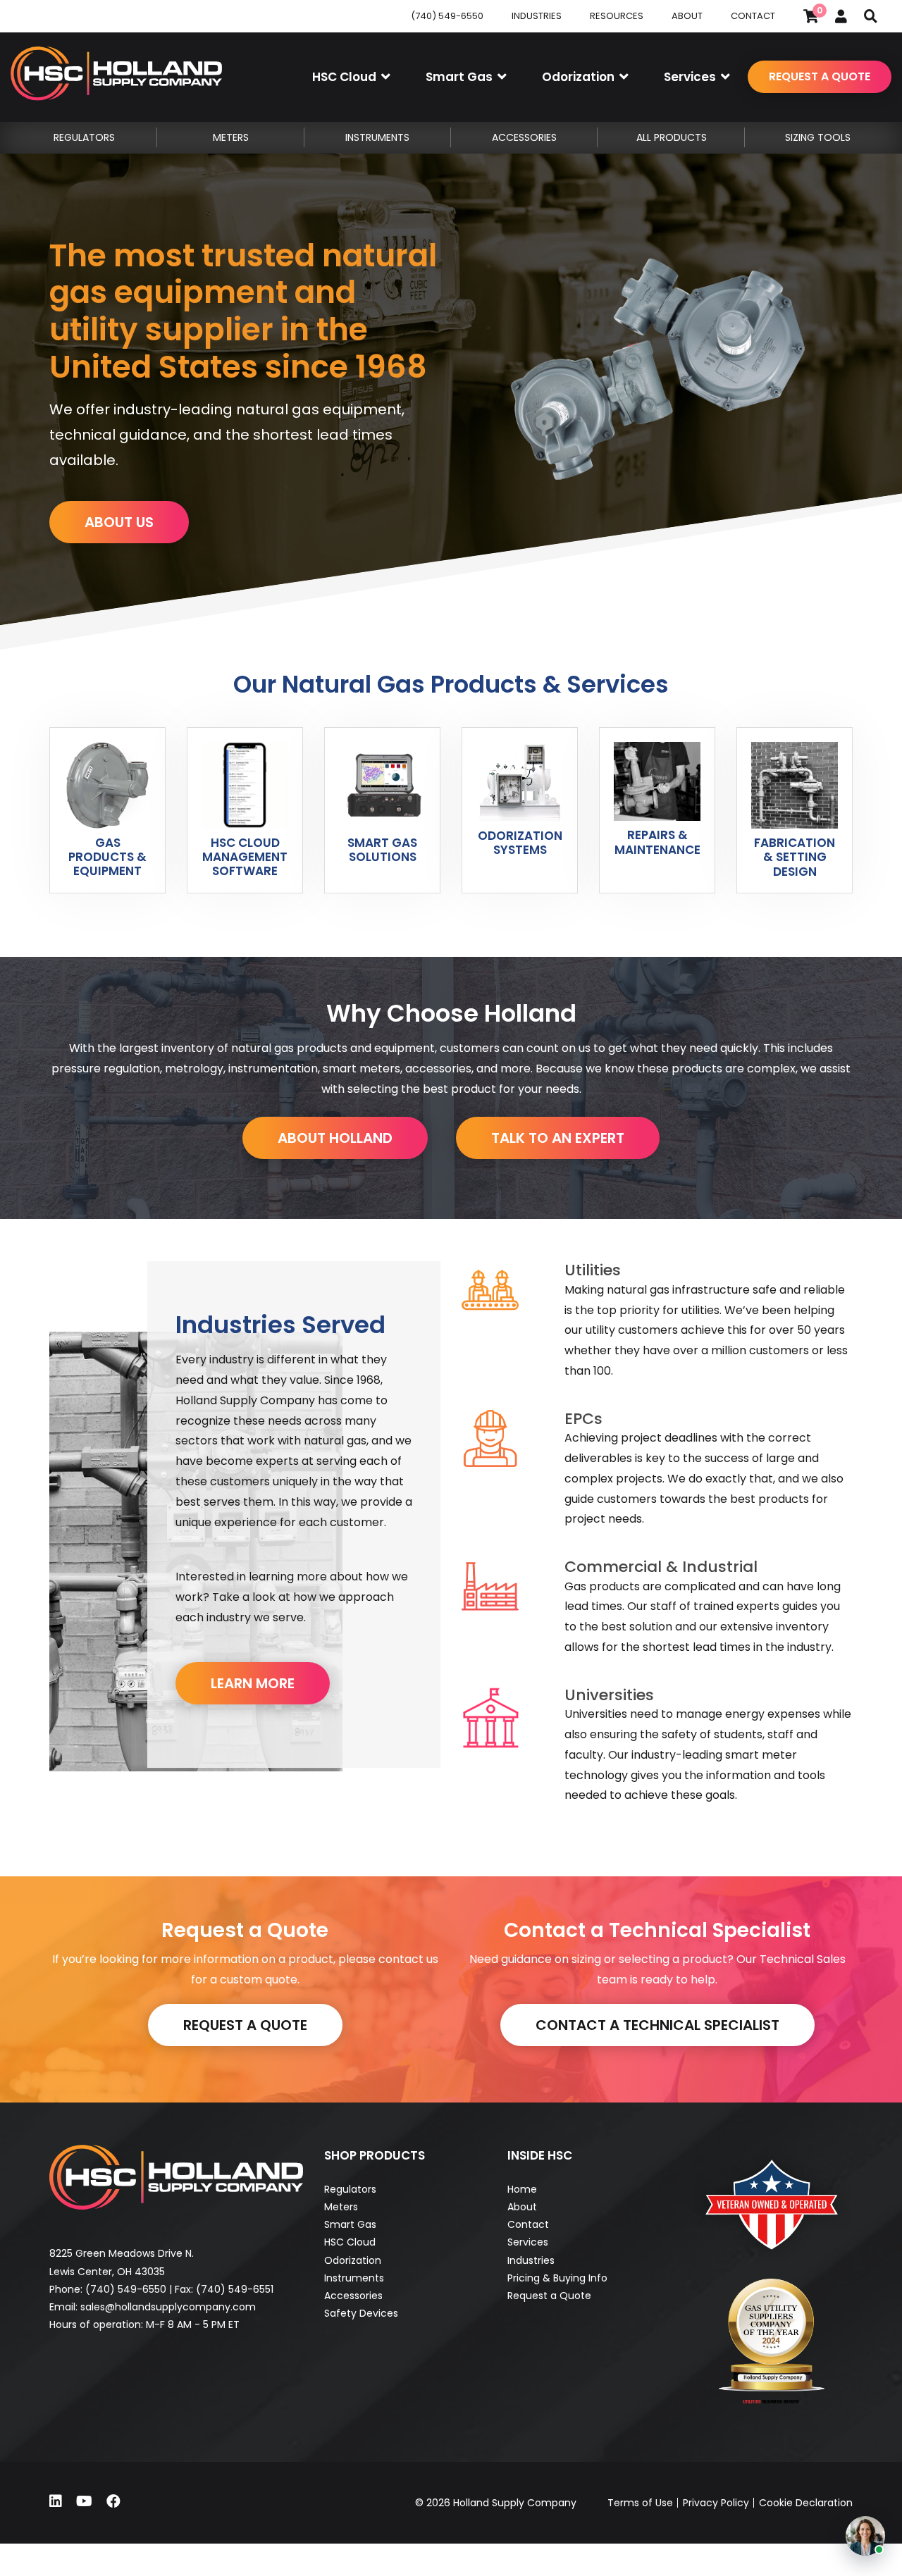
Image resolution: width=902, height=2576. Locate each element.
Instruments (354, 2278)
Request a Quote (820, 76)
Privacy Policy (716, 2503)
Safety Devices (361, 2313)
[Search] (871, 16)
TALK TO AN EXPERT (558, 1138)
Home (522, 2189)
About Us (119, 522)
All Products (672, 137)
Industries (537, 16)
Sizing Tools (818, 137)
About (687, 16)
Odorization (353, 2260)
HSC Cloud (350, 2242)
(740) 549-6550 (447, 16)
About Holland (335, 1138)
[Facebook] (113, 2501)
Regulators (350, 2189)
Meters (341, 2207)
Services (528, 2242)
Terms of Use (640, 2503)
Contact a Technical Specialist (657, 2025)
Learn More (253, 1683)
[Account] (841, 16)
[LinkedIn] (56, 2501)
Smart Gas (350, 2224)
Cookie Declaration (806, 2503)
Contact (753, 16)
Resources (617, 16)
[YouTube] (84, 2501)
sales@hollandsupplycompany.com (168, 2307)
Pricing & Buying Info (557, 2278)
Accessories (353, 2296)
